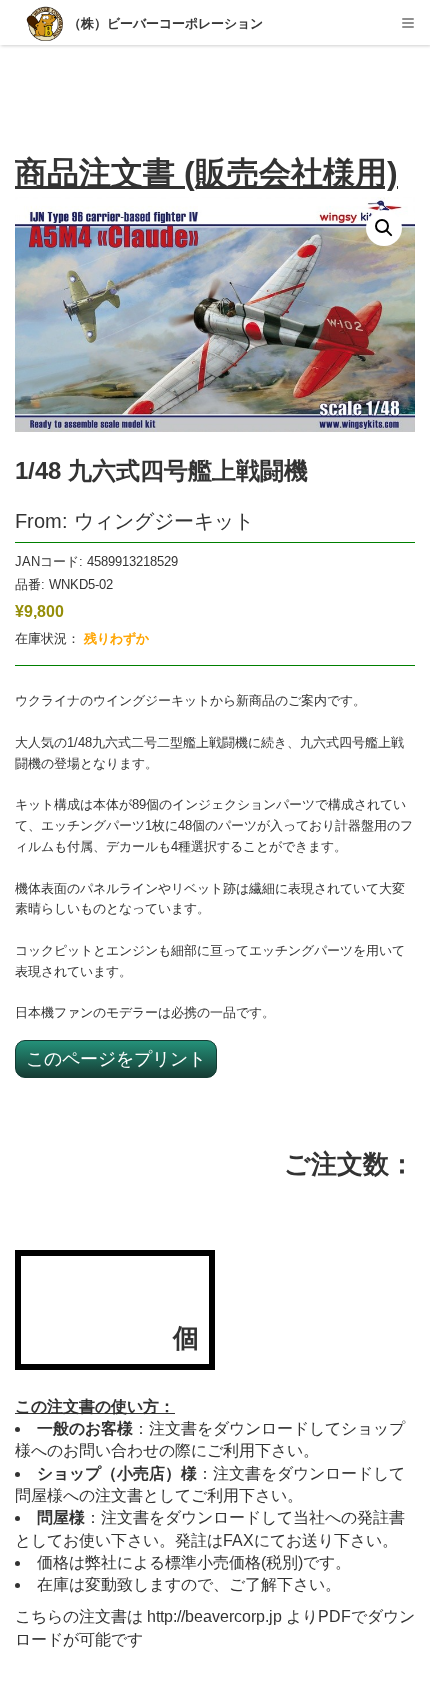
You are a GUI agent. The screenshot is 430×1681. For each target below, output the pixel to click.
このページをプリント (116, 1058)
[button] (384, 228)
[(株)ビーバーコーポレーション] (46, 25)
